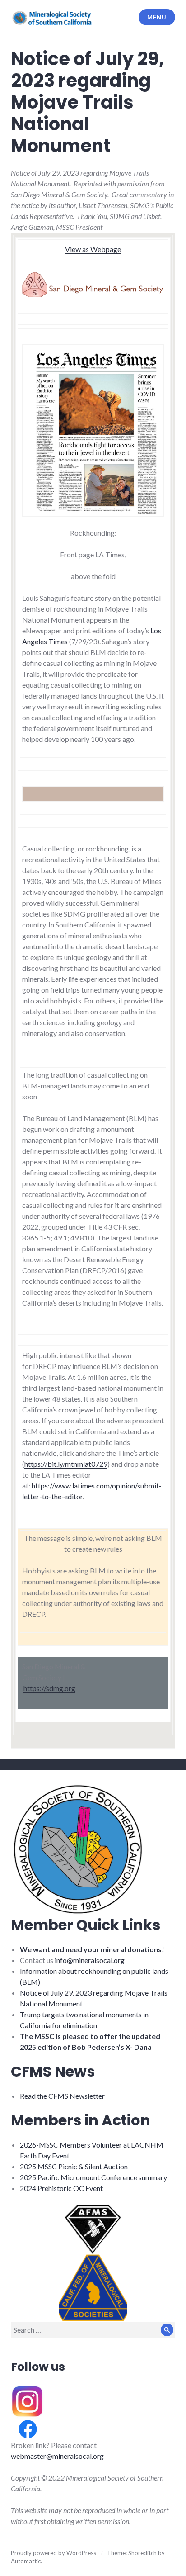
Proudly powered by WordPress (53, 2553)
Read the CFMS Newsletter (62, 2096)
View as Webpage (93, 249)
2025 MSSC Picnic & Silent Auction (74, 2166)
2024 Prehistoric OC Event (61, 2188)
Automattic (26, 2561)
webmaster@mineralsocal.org (57, 2456)
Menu (157, 17)
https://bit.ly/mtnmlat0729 (66, 1464)
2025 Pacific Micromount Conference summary (93, 2177)
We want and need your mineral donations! (92, 1949)
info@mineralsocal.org (90, 1960)
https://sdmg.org (49, 1688)
